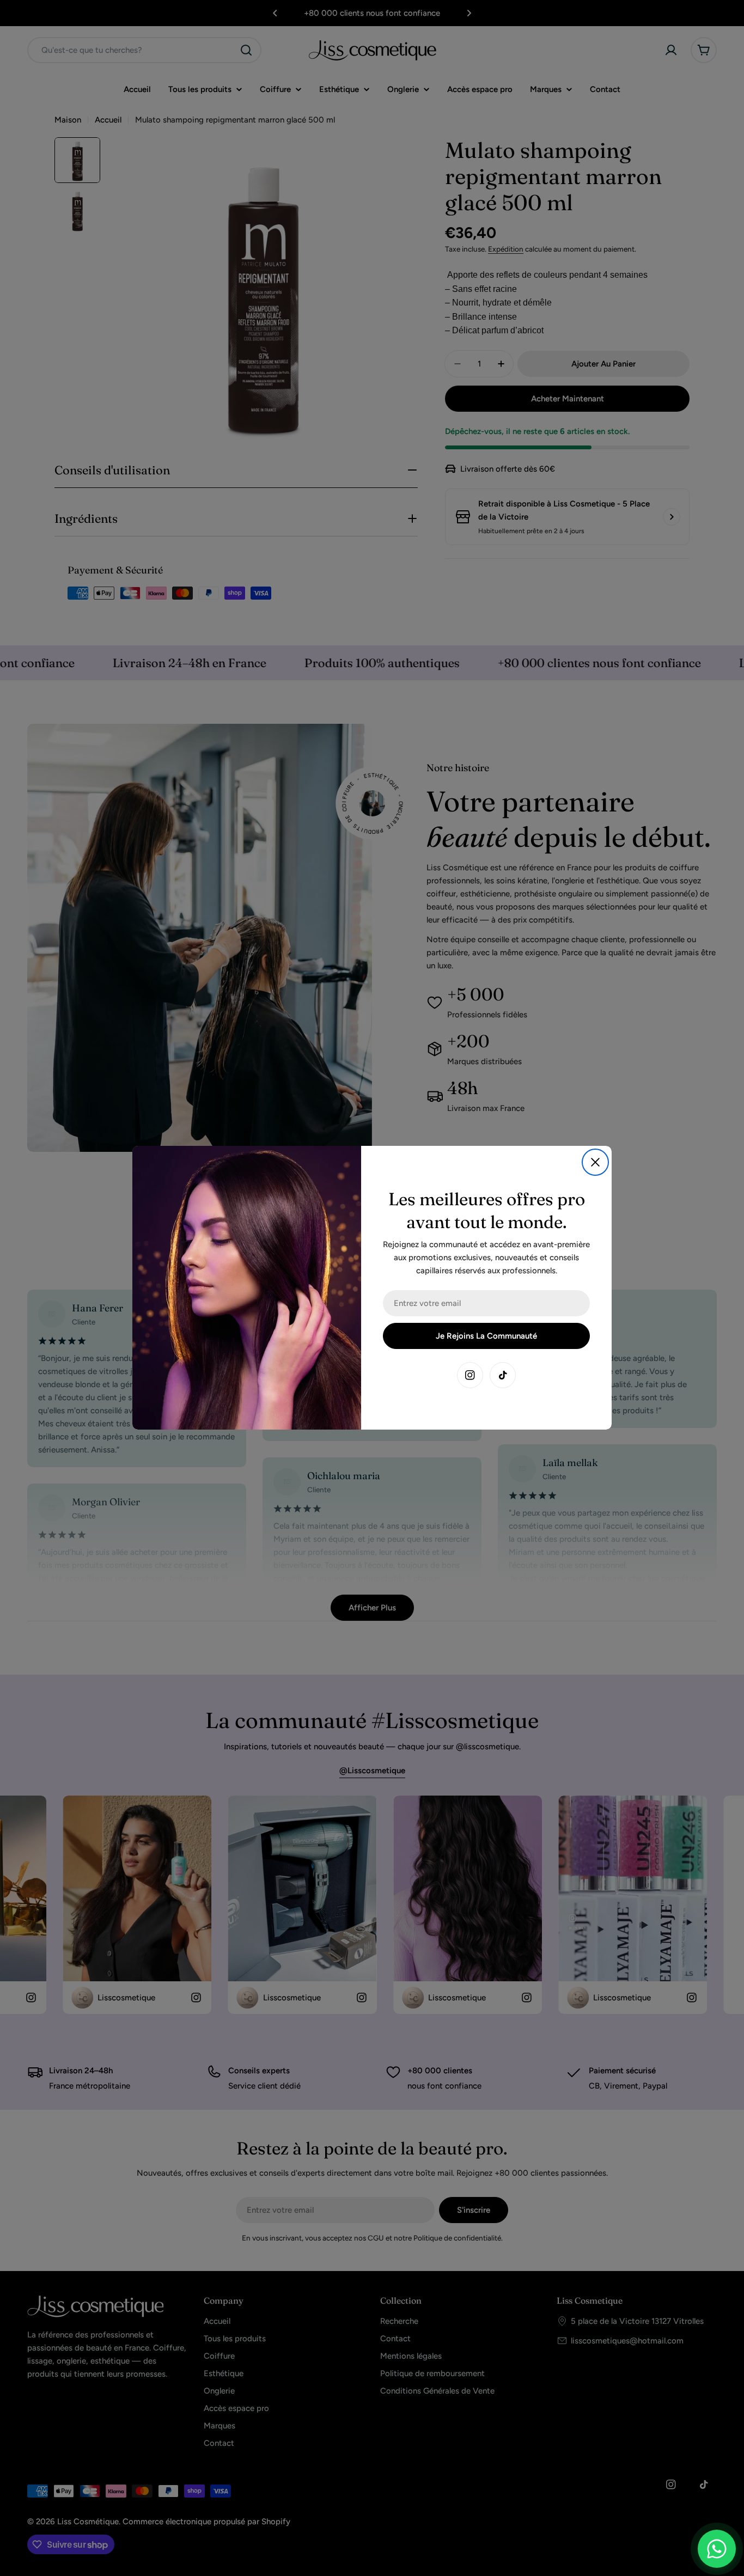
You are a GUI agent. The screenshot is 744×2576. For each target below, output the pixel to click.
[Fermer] (595, 1162)
